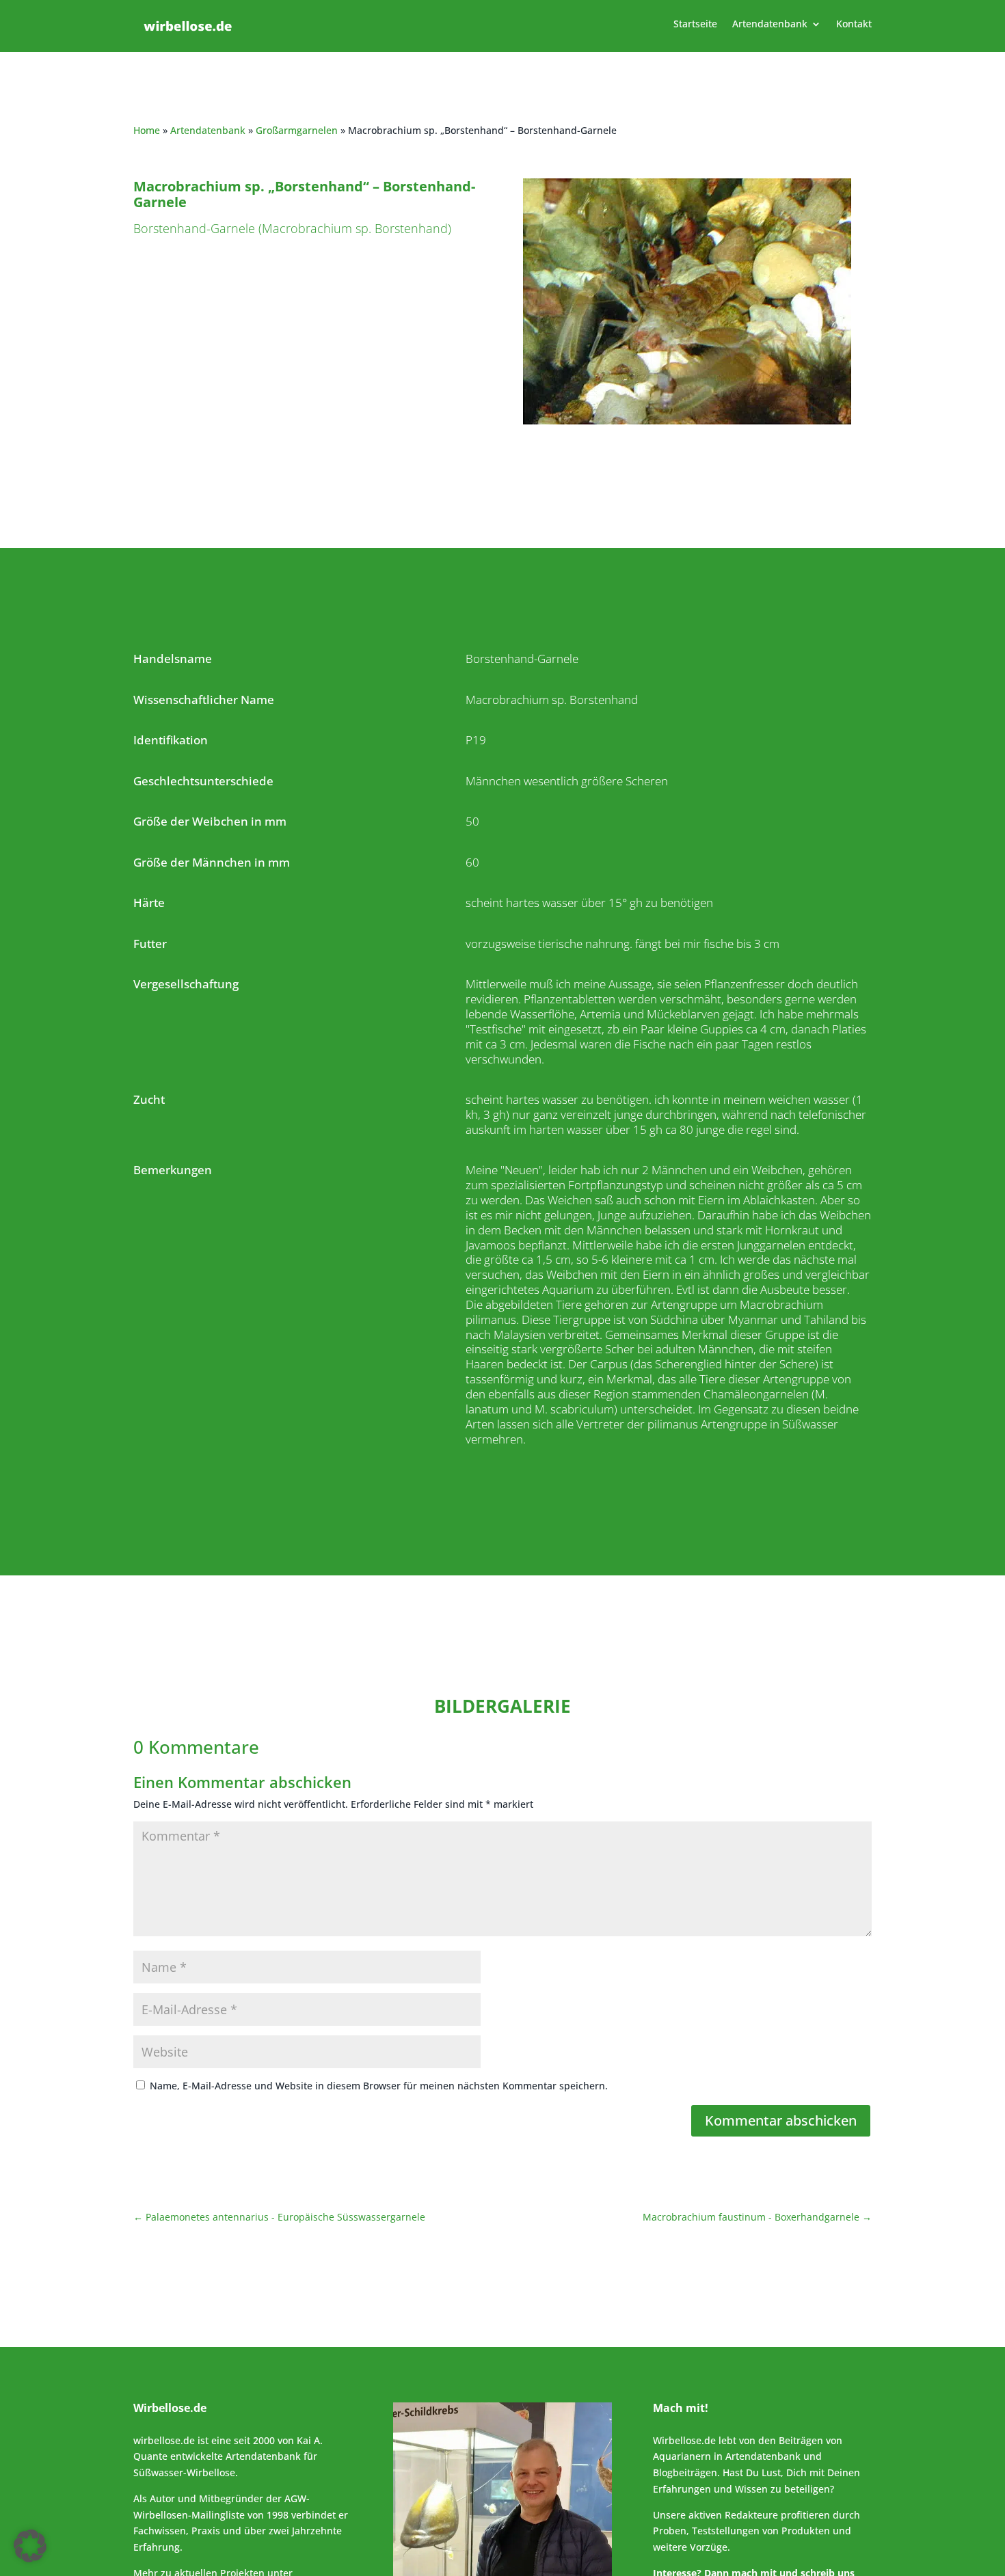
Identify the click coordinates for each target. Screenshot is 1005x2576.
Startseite (695, 25)
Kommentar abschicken (781, 2120)
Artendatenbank (770, 25)
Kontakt (854, 25)
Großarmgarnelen (297, 130)
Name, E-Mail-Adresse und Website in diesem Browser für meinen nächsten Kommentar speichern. (379, 2086)
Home (147, 130)
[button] (30, 2546)
